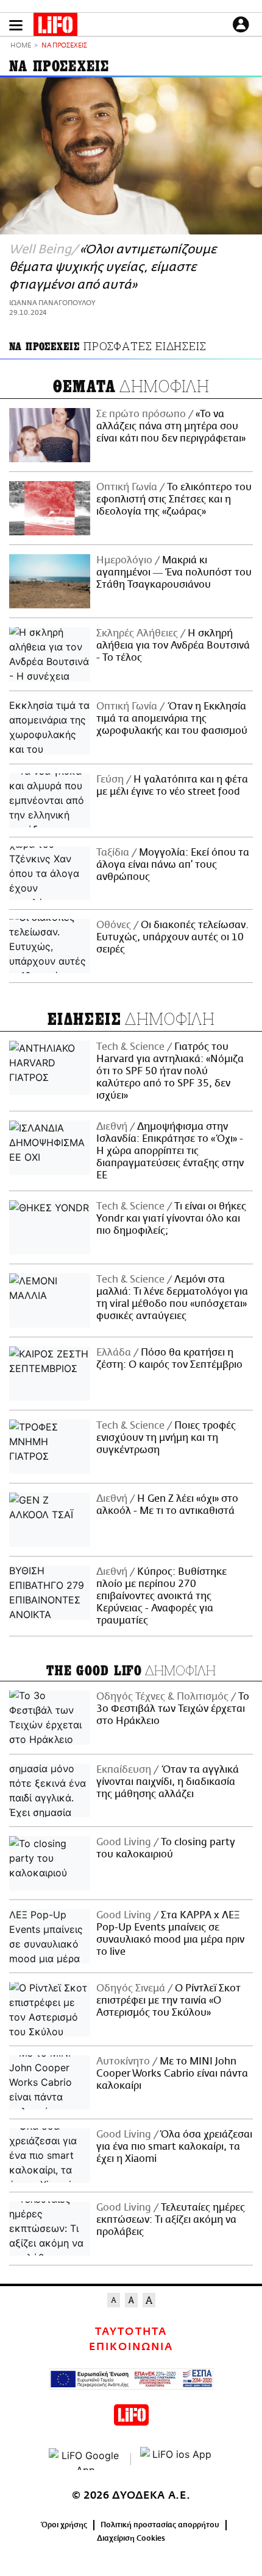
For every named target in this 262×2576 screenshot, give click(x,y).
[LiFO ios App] (177, 2459)
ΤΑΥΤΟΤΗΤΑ (131, 2332)
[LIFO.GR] (55, 27)
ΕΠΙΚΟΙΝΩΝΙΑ (131, 2347)
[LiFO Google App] (85, 2459)
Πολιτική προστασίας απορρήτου (160, 2525)
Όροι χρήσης (64, 2525)
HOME (21, 46)
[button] (16, 25)
